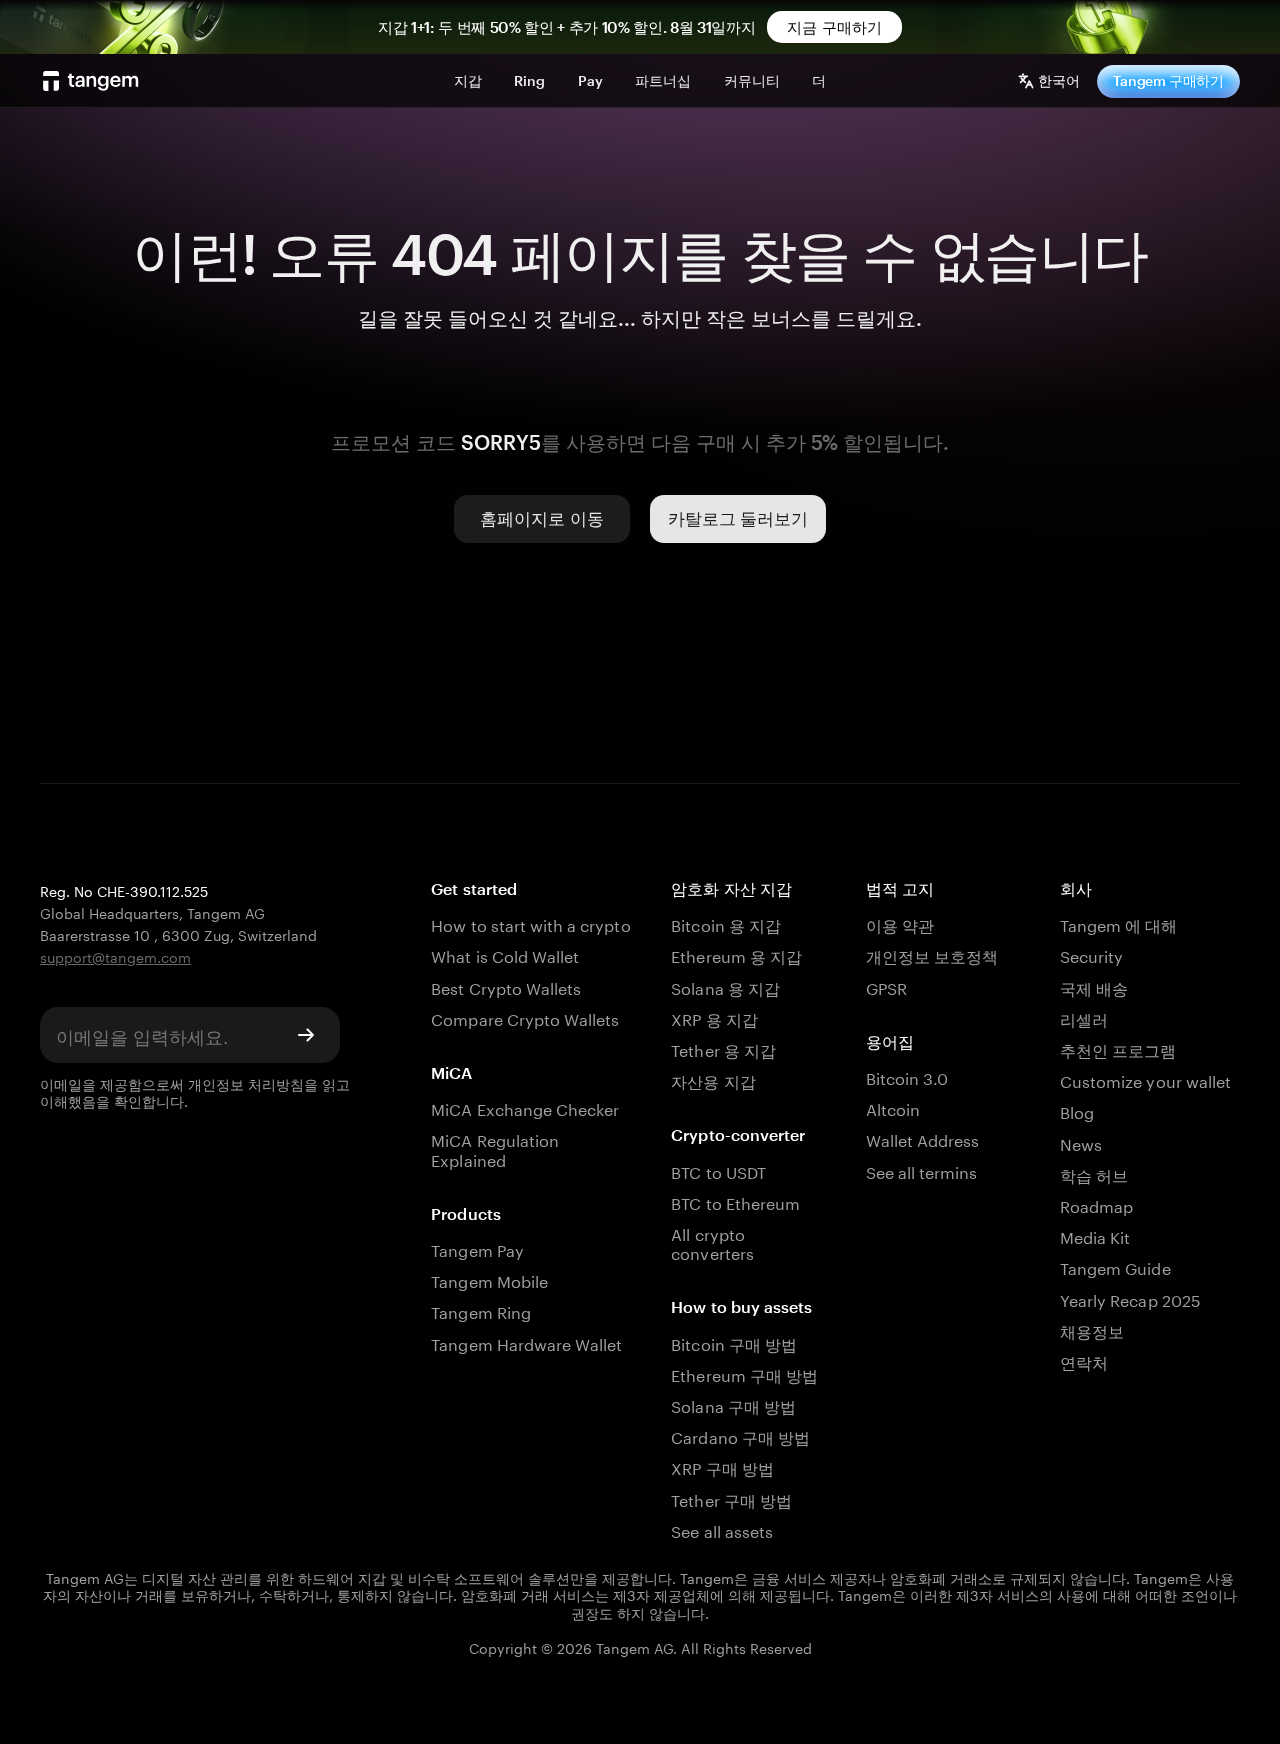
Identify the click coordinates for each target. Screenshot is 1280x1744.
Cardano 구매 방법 (740, 1435)
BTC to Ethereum (735, 1201)
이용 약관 (900, 923)
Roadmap (1096, 1204)
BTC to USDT (718, 1170)
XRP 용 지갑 (714, 1017)
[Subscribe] (306, 1035)
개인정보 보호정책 (932, 954)
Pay (590, 80)
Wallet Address (923, 1138)
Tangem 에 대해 (1119, 923)
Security (1091, 954)
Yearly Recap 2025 (1130, 1298)
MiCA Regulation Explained (495, 1148)
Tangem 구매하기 (1168, 80)
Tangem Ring (481, 1310)
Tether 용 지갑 (723, 1048)
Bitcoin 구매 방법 (734, 1342)
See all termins (922, 1170)
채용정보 (1092, 1329)
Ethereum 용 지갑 (736, 954)
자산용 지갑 (713, 1079)
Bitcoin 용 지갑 (726, 923)
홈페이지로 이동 (542, 518)
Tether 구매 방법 (731, 1498)
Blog (1077, 1110)
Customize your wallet (1145, 1079)
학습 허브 (1094, 1173)
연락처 (1084, 1360)
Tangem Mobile (489, 1279)
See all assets (722, 1529)
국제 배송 (1094, 986)
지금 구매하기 (834, 27)
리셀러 (1084, 1017)
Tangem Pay (477, 1248)
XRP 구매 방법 (722, 1466)
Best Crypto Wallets (506, 986)
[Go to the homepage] (91, 81)
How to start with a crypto (530, 923)
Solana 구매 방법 (733, 1404)
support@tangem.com (115, 956)
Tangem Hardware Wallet (526, 1342)
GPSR (886, 986)
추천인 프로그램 (1118, 1048)
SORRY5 (501, 442)
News (1081, 1142)
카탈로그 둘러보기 (738, 518)
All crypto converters (712, 1242)
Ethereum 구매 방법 (744, 1373)
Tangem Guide (1115, 1266)
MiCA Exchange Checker (525, 1107)
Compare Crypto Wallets (525, 1017)
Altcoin (893, 1107)
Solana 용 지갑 (725, 986)
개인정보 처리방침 (246, 1083)
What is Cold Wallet (505, 954)
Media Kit (1095, 1235)
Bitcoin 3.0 (907, 1076)
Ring (530, 80)
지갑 (468, 80)
